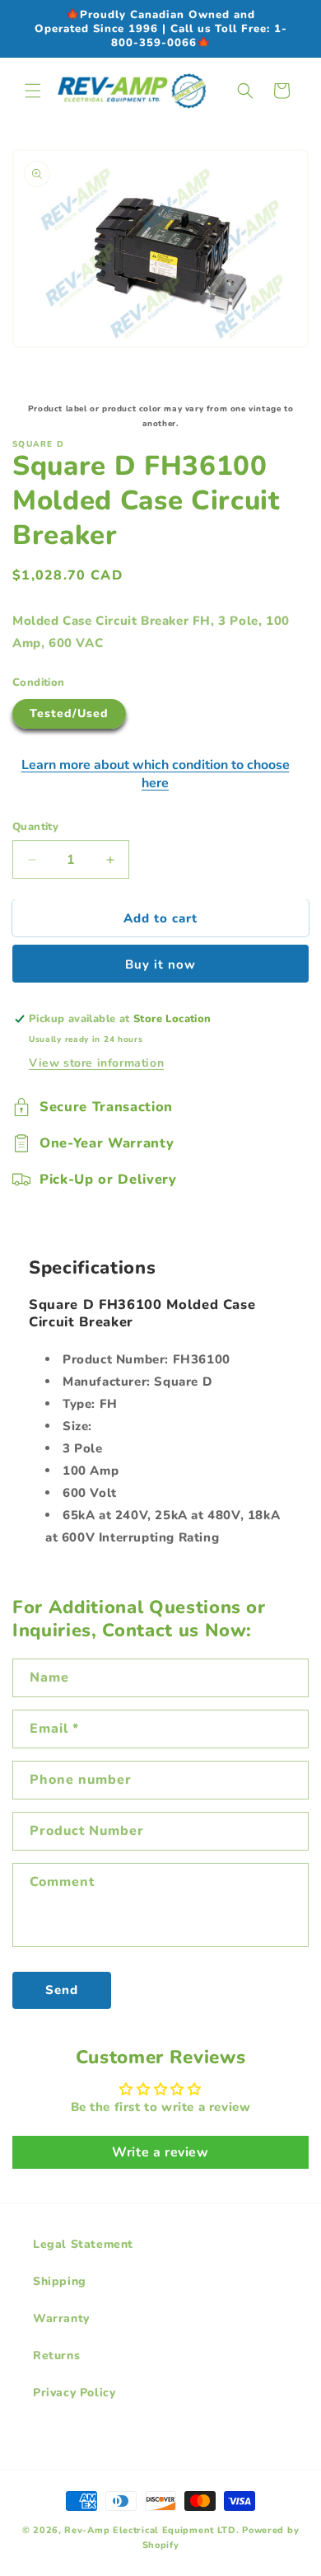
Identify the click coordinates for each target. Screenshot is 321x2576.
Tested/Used (69, 713)
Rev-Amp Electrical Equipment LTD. (151, 2530)
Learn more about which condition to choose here (156, 774)
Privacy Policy (74, 2393)
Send (62, 1990)
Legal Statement (83, 2244)
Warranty (61, 2318)
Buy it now (160, 964)
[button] (33, 91)
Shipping (60, 2281)
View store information (96, 1063)
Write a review (160, 2152)
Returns (56, 2355)
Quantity (35, 827)
